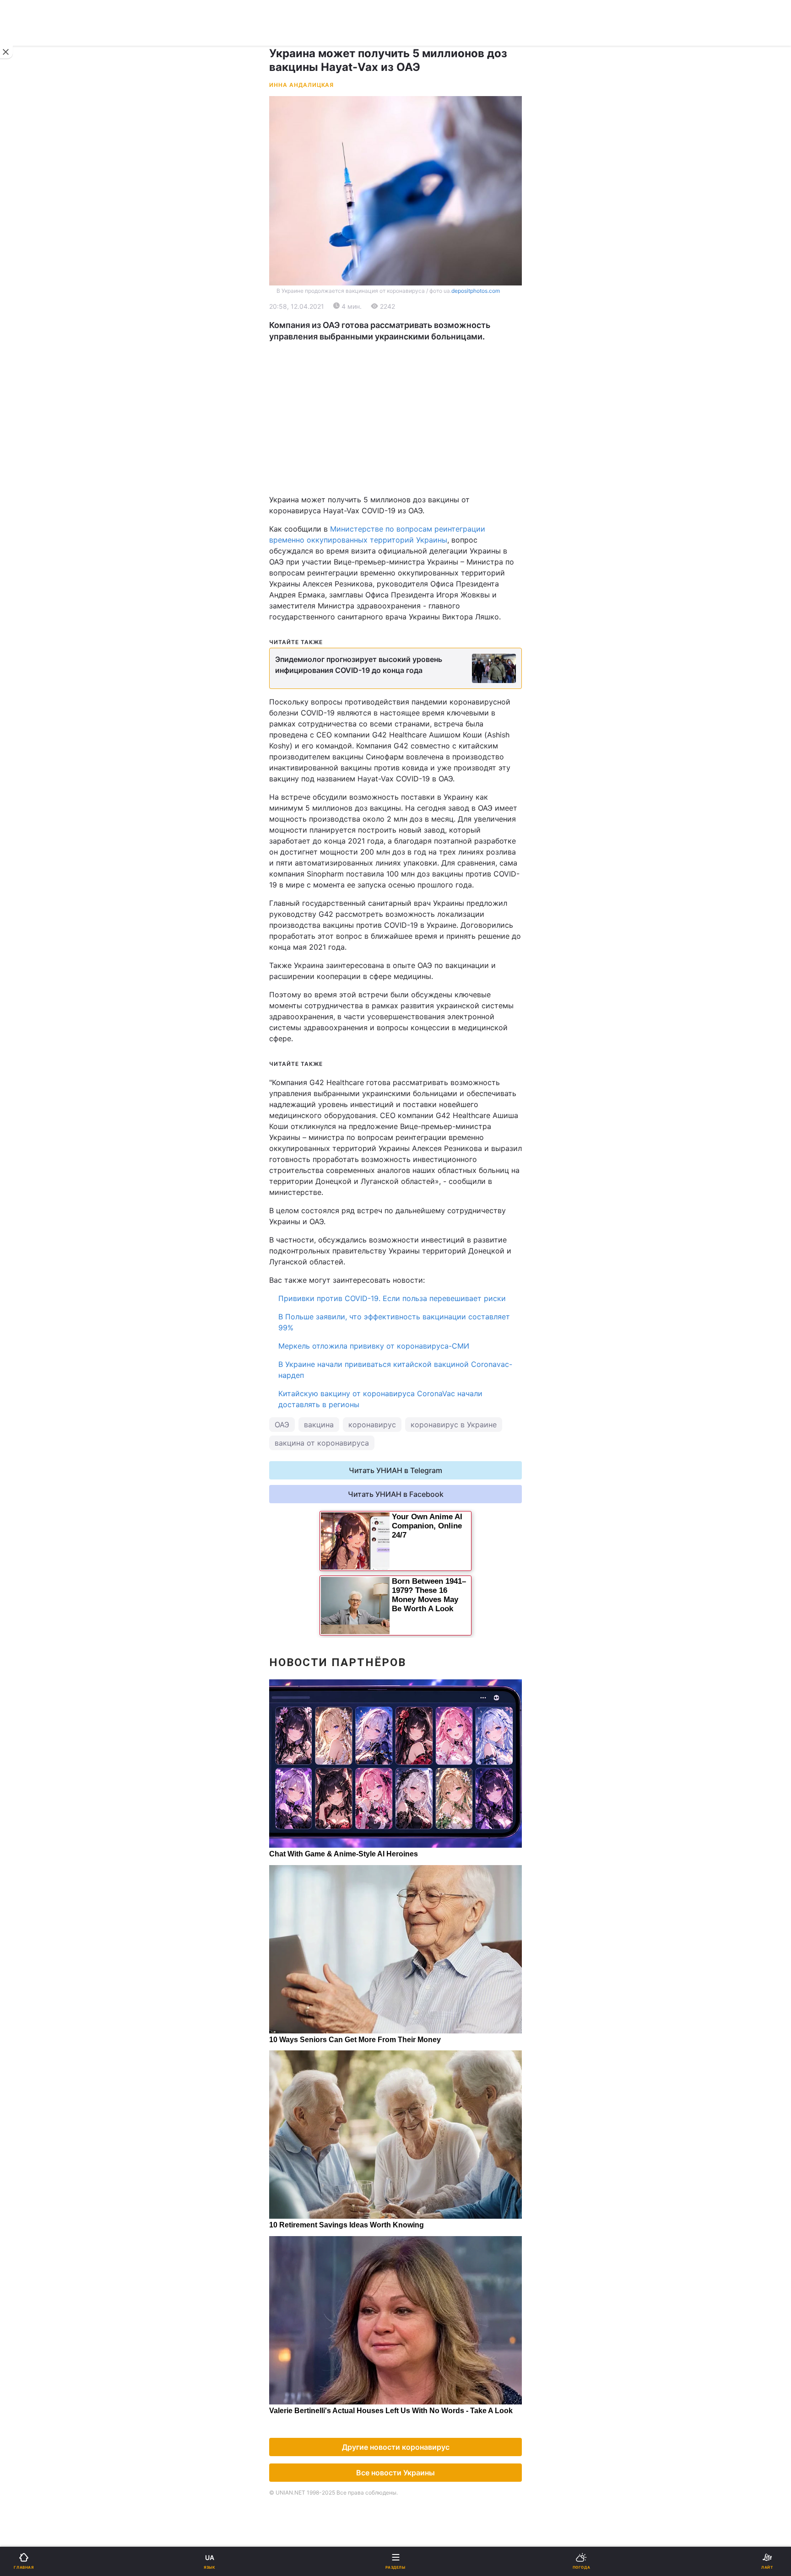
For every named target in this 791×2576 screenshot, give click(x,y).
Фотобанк (419, 758)
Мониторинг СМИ (54, 778)
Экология (33, 371)
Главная (31, 300)
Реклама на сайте (55, 758)
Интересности (41, 602)
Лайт (410, 530)
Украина (31, 324)
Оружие (30, 554)
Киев (33, 432)
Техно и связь (40, 530)
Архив (27, 673)
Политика (418, 324)
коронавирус (372, 1425)
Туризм (414, 578)
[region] (395, 418)
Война (412, 300)
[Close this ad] (6, 52)
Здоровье (33, 578)
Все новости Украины (395, 2473)
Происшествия (427, 554)
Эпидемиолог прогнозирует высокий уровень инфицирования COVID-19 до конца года (359, 665)
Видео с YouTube (45, 626)
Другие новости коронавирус (396, 2447)
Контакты (33, 697)
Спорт (27, 507)
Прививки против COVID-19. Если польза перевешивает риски (392, 1298)
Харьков (416, 452)
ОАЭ (282, 1425)
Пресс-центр (425, 778)
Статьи (414, 626)
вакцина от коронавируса (322, 1443)
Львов (412, 432)
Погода (414, 602)
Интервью (33, 649)
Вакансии (418, 673)
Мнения (415, 649)
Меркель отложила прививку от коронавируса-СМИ (374, 1346)
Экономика (35, 347)
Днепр (35, 452)
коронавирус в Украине (454, 1425)
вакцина (319, 1425)
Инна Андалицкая (301, 85)
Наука (412, 507)
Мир (409, 347)
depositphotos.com (476, 291)
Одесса (38, 472)
